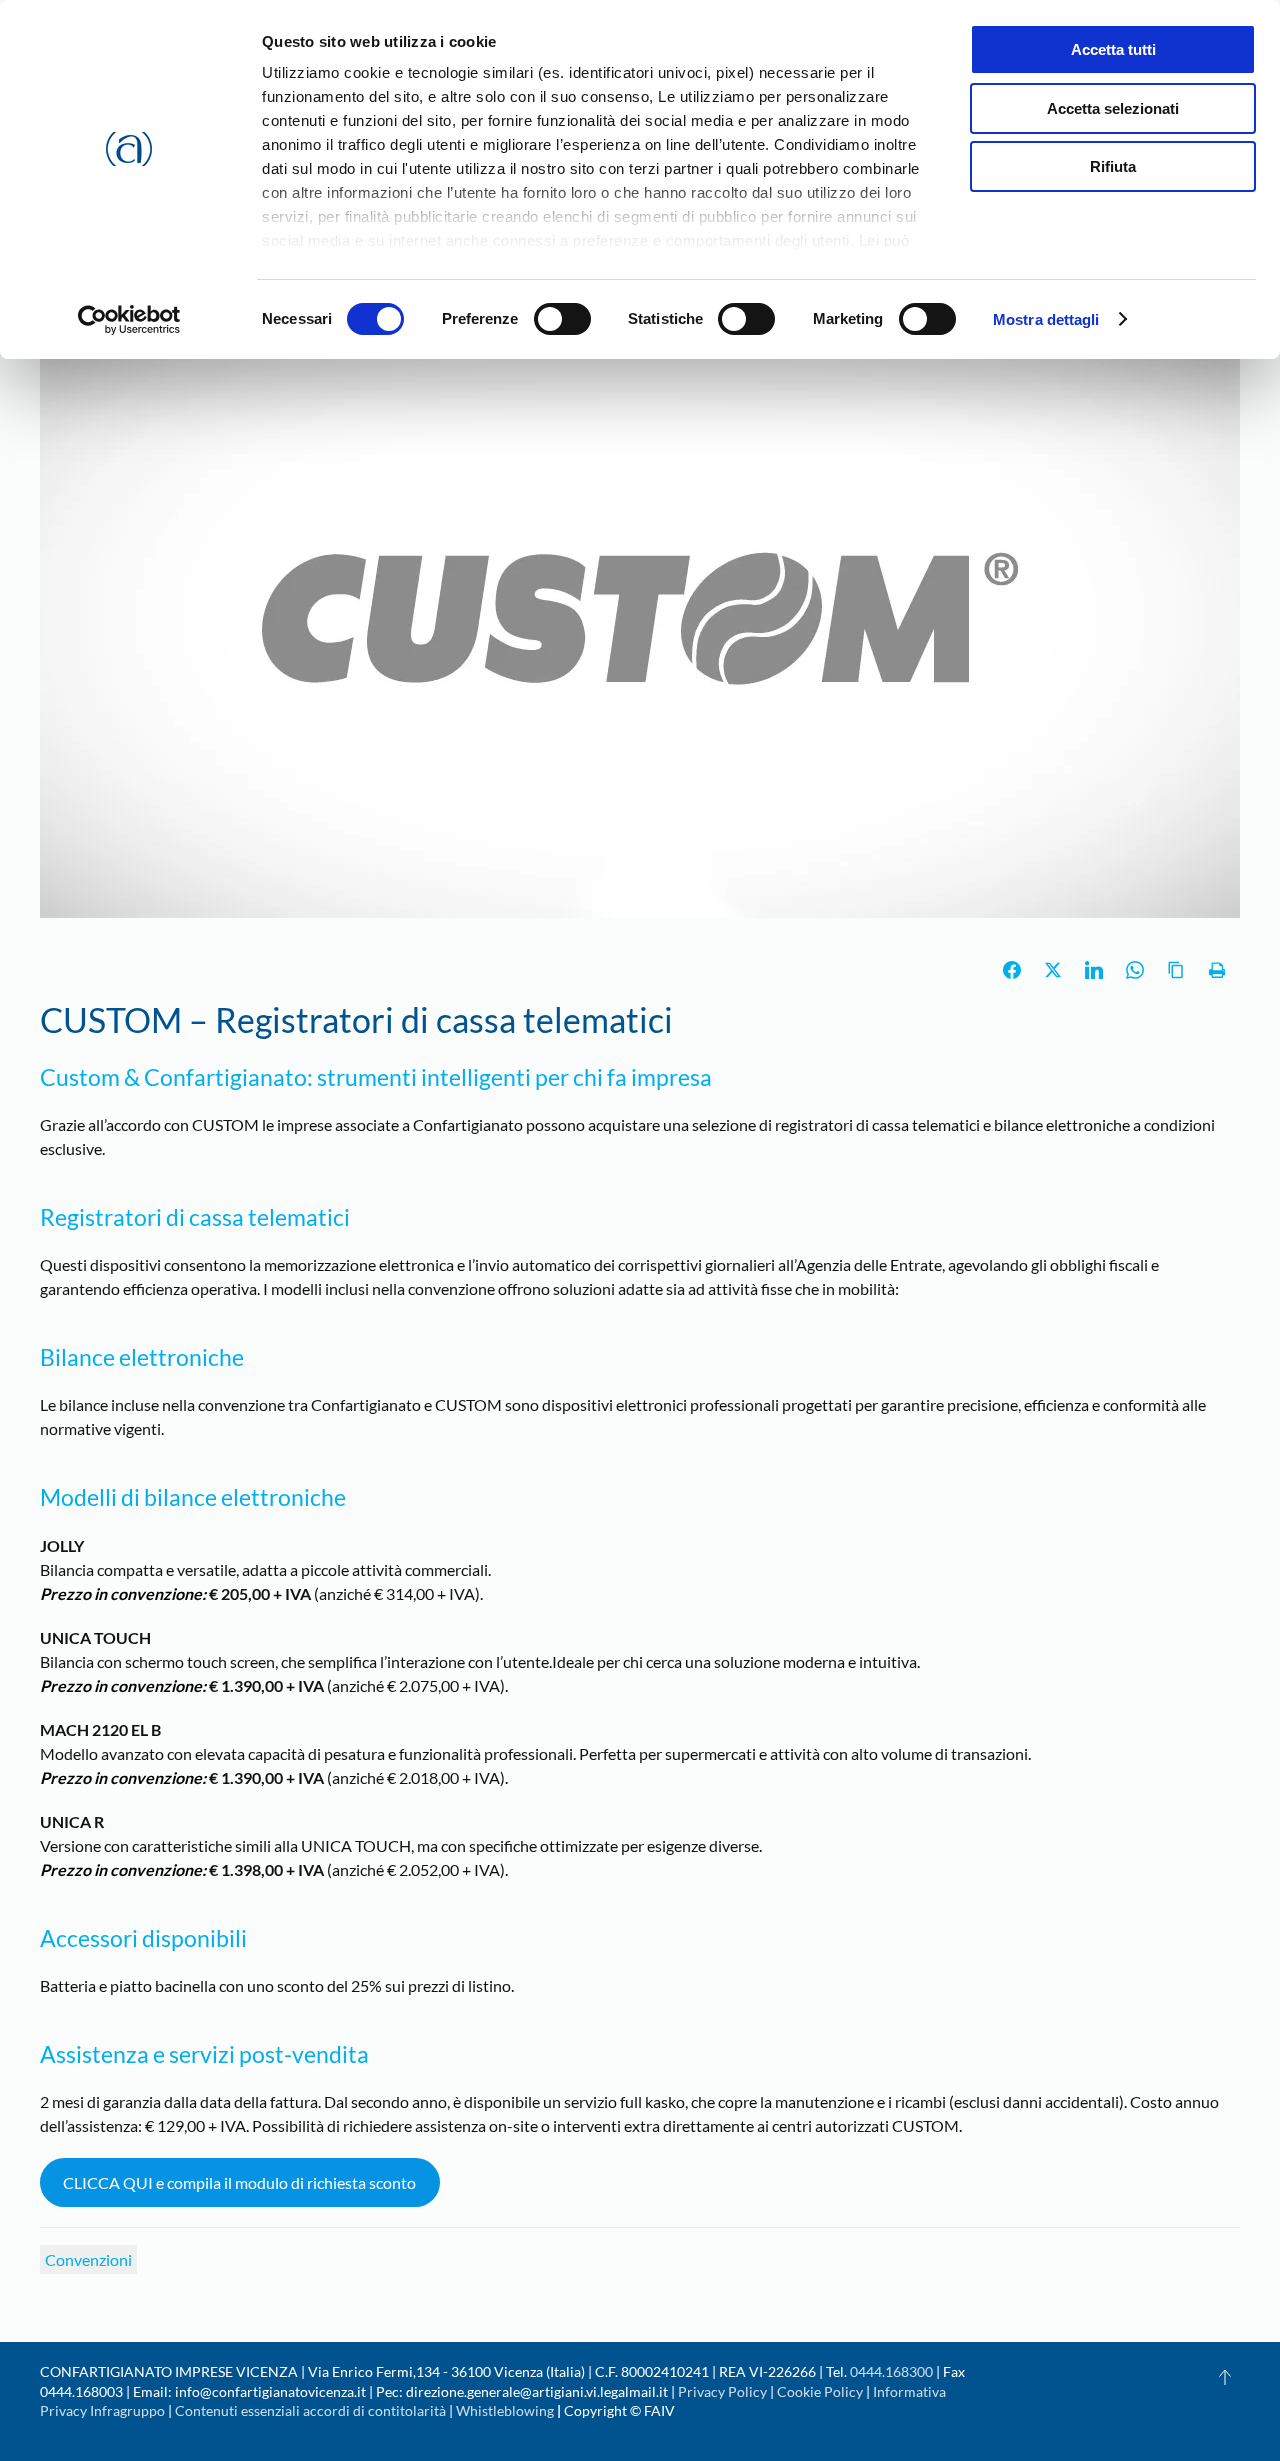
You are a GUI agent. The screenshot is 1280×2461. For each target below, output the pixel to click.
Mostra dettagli (1046, 319)
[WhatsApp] (1135, 970)
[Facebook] (1012, 970)
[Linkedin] (1094, 970)
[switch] (562, 319)
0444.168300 (891, 2371)
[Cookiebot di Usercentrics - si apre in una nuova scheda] (129, 320)
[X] (1053, 970)
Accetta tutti (1113, 49)
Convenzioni (88, 2259)
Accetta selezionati (1113, 108)
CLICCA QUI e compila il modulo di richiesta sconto (239, 2182)
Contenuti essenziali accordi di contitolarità (312, 2410)
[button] (1225, 2377)
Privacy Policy (722, 2391)
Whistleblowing (505, 2410)
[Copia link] (1176, 970)
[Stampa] (1217, 970)
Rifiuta (1113, 166)
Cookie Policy (820, 2391)
